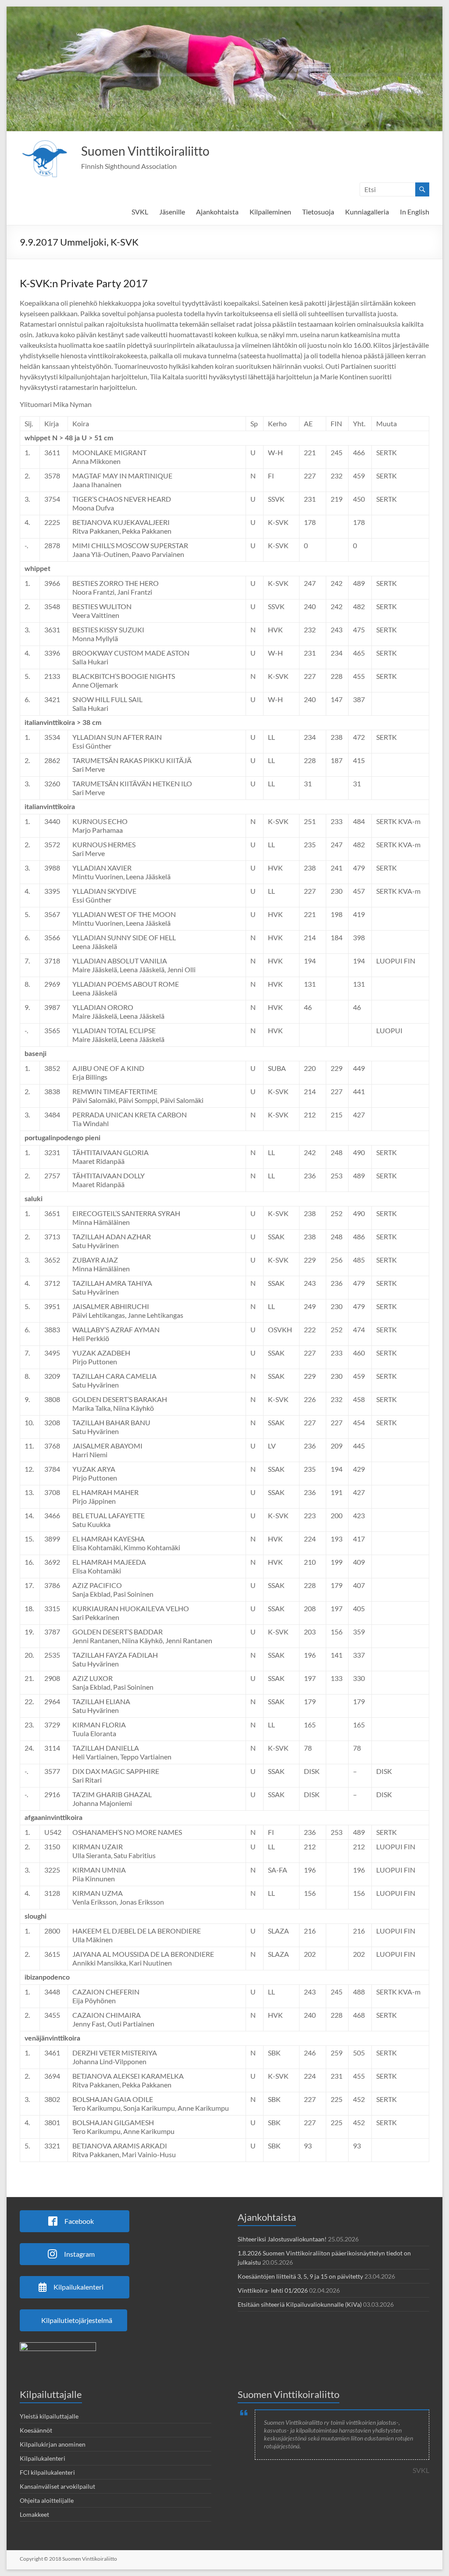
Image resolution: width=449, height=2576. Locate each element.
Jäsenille (172, 212)
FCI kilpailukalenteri (47, 2472)
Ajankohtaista (217, 212)
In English (415, 212)
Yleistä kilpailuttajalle (49, 2416)
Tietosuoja (318, 212)
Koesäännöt (36, 2430)
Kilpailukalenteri (43, 2458)
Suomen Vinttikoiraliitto (145, 151)
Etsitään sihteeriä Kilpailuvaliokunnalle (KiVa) (300, 2304)
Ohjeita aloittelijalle (47, 2500)
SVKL (140, 212)
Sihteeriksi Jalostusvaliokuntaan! (282, 2239)
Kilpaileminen (270, 212)
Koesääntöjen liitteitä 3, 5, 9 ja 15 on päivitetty (300, 2276)
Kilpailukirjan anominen (53, 2444)
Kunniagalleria (367, 212)
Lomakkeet (34, 2514)
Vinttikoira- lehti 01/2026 (273, 2290)
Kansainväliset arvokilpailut (57, 2486)
